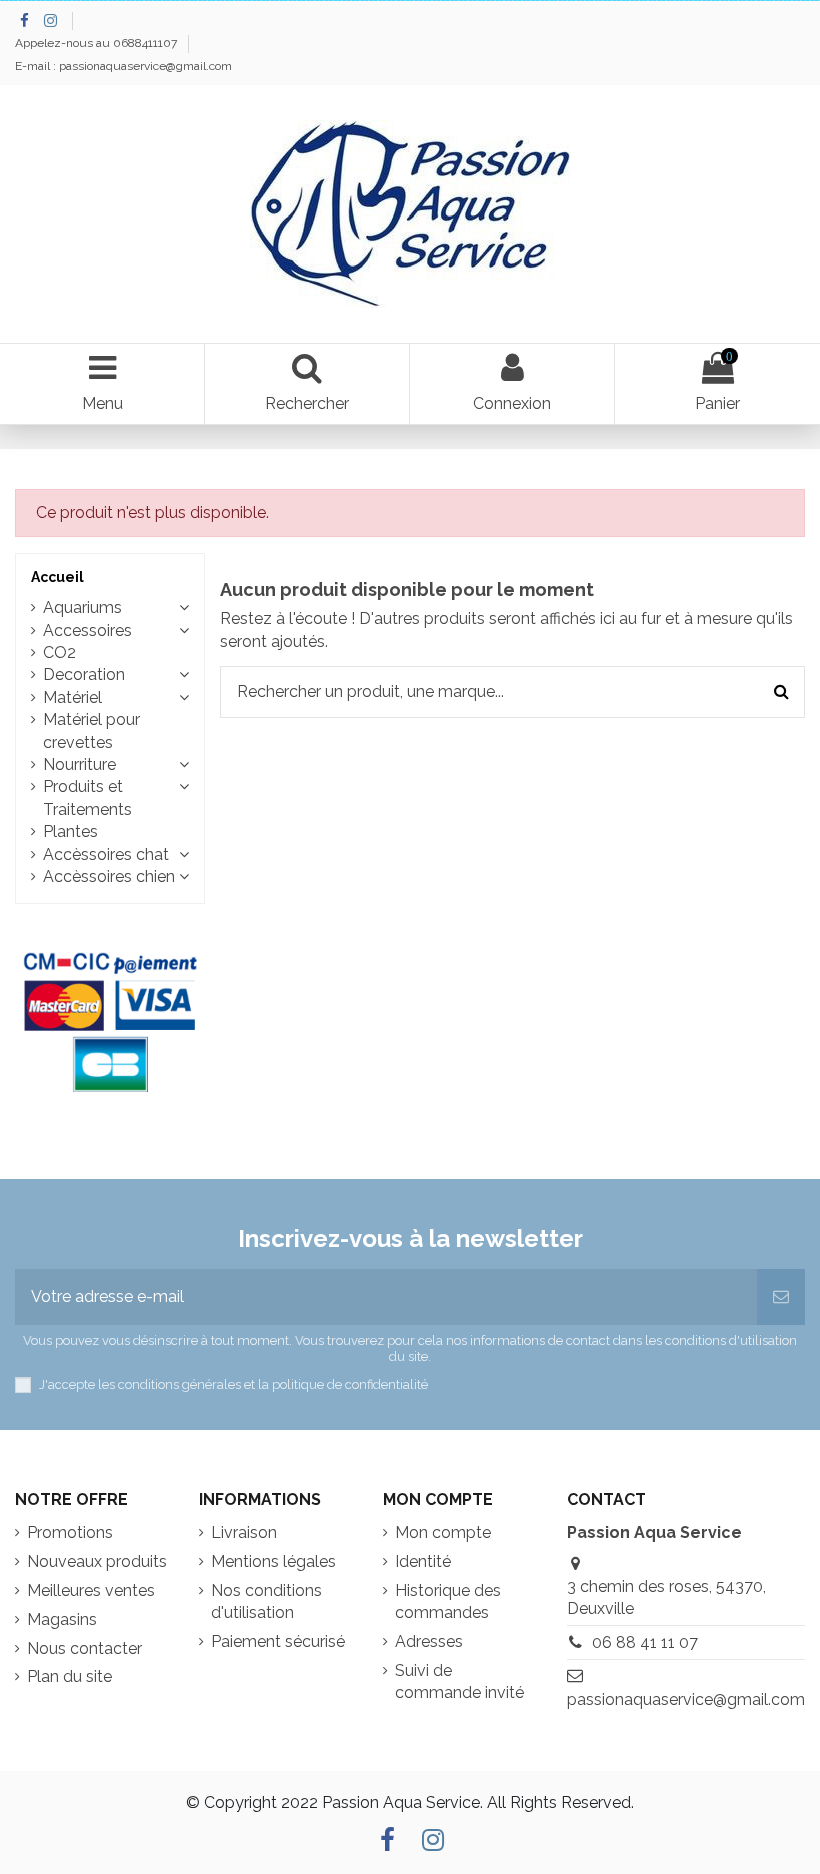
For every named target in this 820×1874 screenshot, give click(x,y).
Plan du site (69, 1676)
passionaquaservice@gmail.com (686, 1699)
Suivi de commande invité (459, 1681)
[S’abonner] (781, 1297)
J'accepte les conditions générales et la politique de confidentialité (233, 1384)
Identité (423, 1561)
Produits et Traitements (87, 797)
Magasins (62, 1619)
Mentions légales (273, 1561)
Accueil (57, 577)
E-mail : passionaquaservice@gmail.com (123, 66)
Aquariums (82, 607)
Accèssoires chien (109, 876)
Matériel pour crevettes (91, 730)
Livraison (244, 1532)
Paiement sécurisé (278, 1641)
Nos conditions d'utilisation (266, 1601)
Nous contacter (84, 1648)
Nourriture (79, 764)
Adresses (429, 1641)
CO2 (59, 652)
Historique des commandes (448, 1601)
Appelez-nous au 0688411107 (97, 43)
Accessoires (87, 630)
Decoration (84, 674)
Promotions (70, 1532)
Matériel (72, 697)
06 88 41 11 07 (645, 1642)
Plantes (70, 831)
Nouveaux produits (97, 1561)
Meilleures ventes (91, 1590)
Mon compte (443, 1532)
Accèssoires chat (106, 854)
